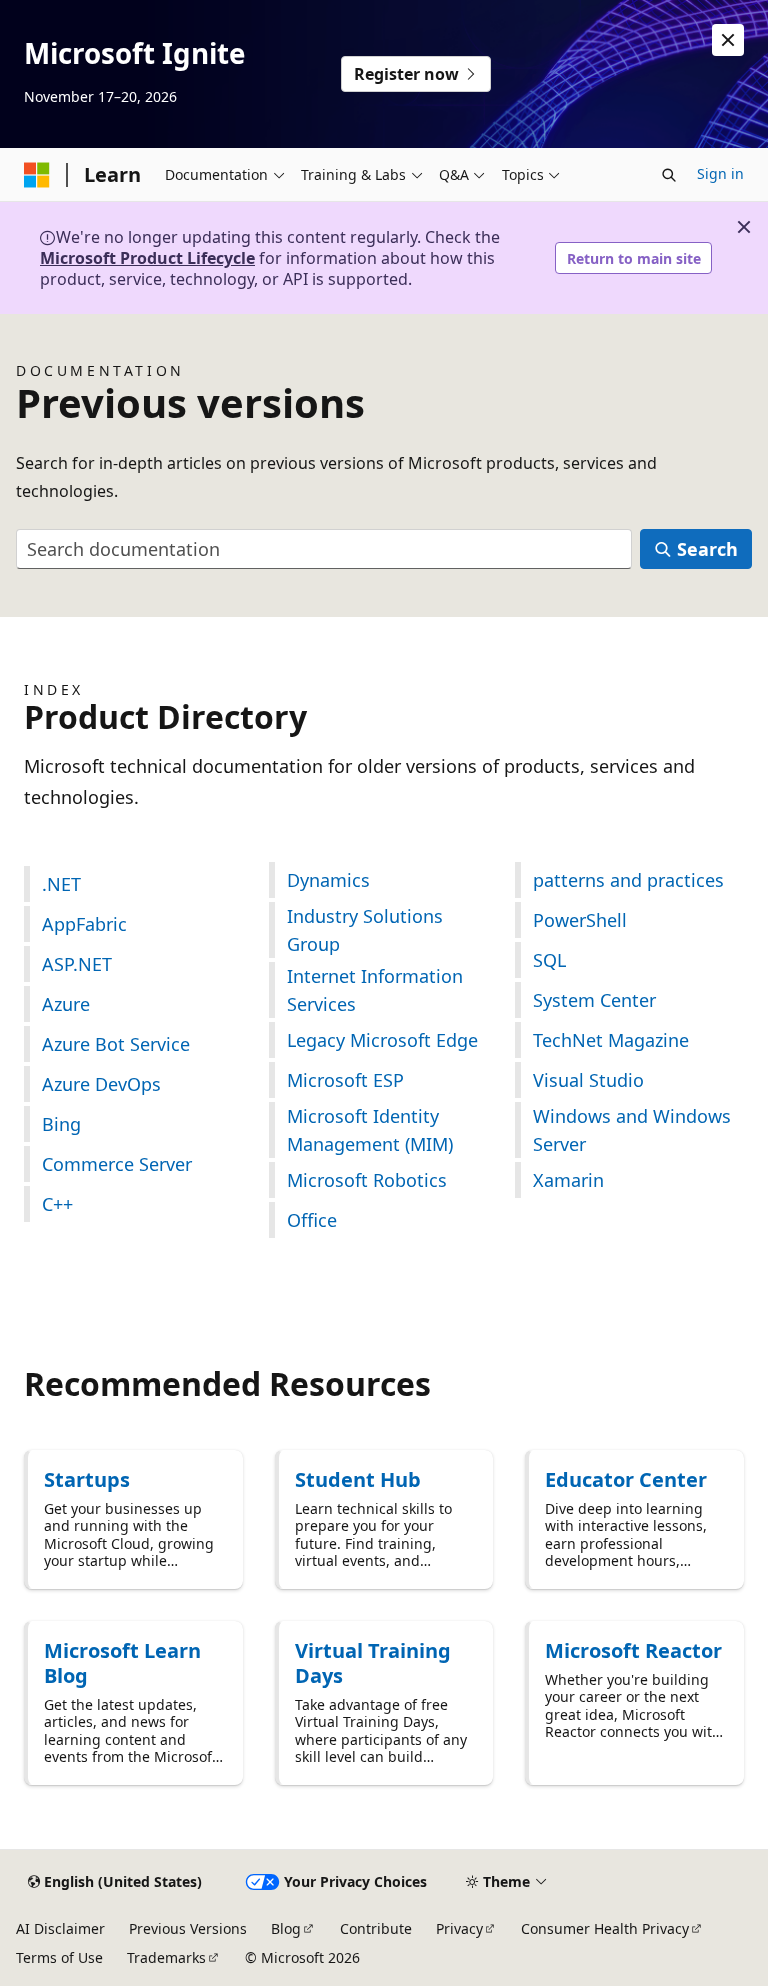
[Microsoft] (37, 175)
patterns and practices (628, 880)
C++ (57, 1204)
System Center (594, 1000)
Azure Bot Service (116, 1044)
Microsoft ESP (345, 1080)
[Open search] (669, 175)
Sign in (720, 173)
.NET (61, 884)
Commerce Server (117, 1164)
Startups (87, 1479)
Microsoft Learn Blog (122, 1663)
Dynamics (328, 880)
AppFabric (84, 924)
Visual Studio (588, 1080)
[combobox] (324, 549)
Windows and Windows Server (632, 1130)
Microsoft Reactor (633, 1650)
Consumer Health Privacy (605, 1928)
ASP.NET (77, 964)
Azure (66, 1004)
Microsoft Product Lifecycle (147, 258)
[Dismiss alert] (728, 40)
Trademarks (166, 1957)
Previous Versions (188, 1928)
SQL (549, 960)
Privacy (459, 1928)
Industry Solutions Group (365, 930)
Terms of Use (59, 1957)
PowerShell (580, 920)
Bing (61, 1124)
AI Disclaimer (60, 1928)
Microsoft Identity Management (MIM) (370, 1130)
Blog (286, 1928)
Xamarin (568, 1180)
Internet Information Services (375, 990)
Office (312, 1220)
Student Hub (358, 1479)
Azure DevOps (101, 1084)
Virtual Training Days (373, 1663)
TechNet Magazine (611, 1040)
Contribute (376, 1928)
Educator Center (626, 1479)
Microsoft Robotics (367, 1180)
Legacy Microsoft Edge (382, 1040)
